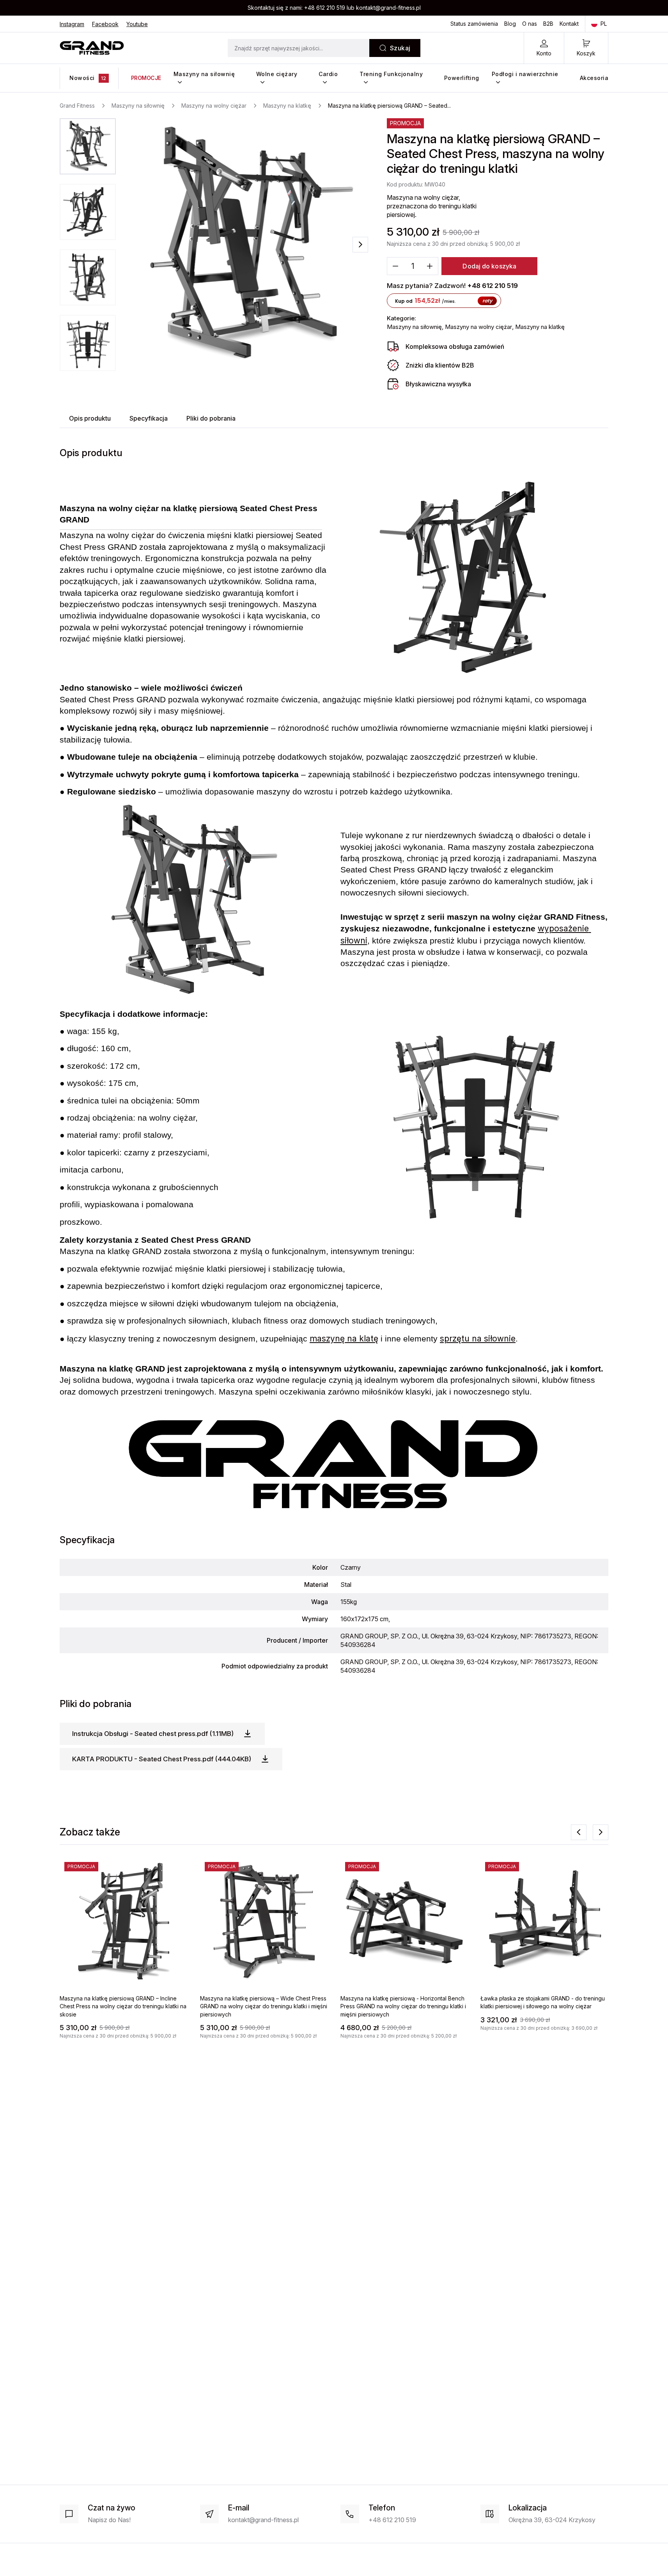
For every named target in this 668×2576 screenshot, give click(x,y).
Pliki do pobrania (211, 418)
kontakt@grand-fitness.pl (388, 8)
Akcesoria (594, 78)
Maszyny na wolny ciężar (478, 327)
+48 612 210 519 (325, 8)
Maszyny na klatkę (540, 327)
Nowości (88, 78)
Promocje (146, 78)
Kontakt (569, 24)
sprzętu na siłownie (478, 1338)
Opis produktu (90, 418)
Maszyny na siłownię (204, 74)
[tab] (90, 418)
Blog (510, 24)
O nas (530, 24)
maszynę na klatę (344, 1338)
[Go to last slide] (579, 1832)
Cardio (328, 74)
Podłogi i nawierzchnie (525, 74)
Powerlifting (462, 78)
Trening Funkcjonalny (391, 74)
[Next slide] (360, 245)
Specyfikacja (149, 418)
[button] (88, 146)
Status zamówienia (474, 24)
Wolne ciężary (277, 74)
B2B (548, 24)
